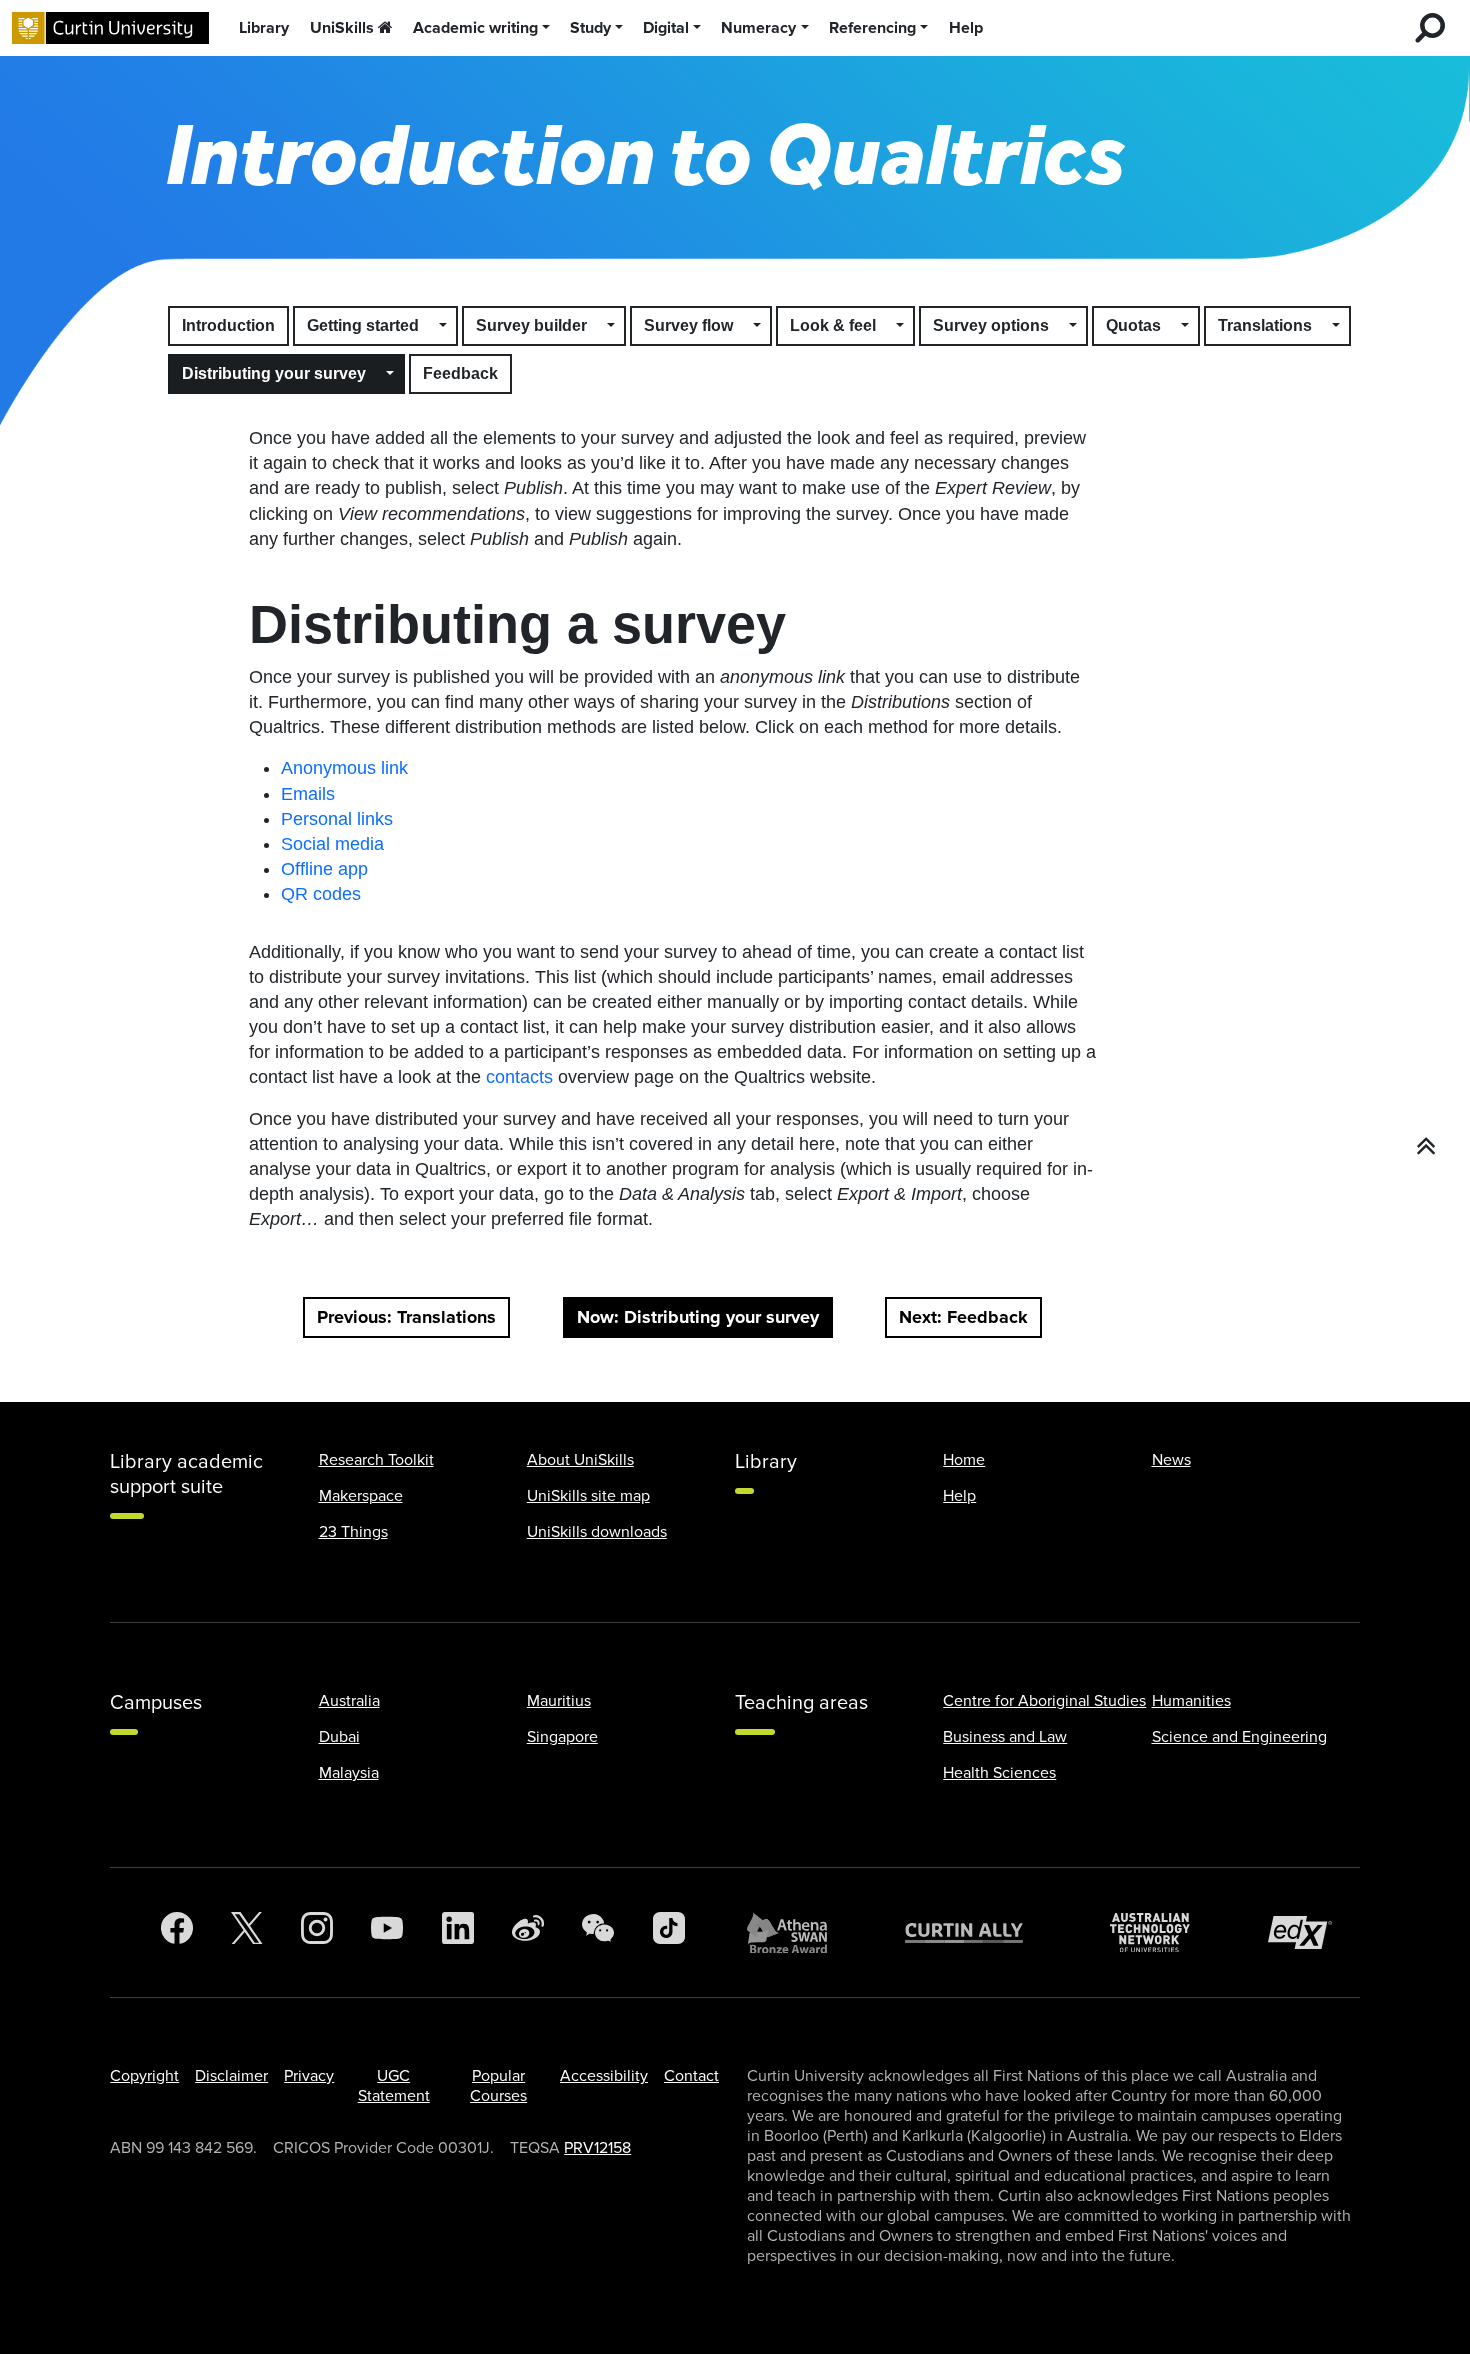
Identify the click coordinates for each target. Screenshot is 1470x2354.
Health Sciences (999, 1773)
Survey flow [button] (688, 325)
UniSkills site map (588, 1496)
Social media (332, 844)
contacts (519, 1077)
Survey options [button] (991, 325)
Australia (349, 1701)
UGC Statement (394, 2086)
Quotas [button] (1133, 325)
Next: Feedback (963, 1317)
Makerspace (361, 1496)
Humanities (1191, 1701)
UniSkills (342, 28)
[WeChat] (598, 1933)
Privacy (309, 2076)
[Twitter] (247, 1933)
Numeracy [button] (758, 28)
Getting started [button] (363, 325)
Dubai (339, 1737)
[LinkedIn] (458, 1933)
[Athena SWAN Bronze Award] (797, 1933)
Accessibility (604, 2076)
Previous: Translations (406, 1317)
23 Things (353, 1532)
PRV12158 (597, 2148)
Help (966, 28)
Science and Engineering (1239, 1737)
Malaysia (349, 1773)
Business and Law (1005, 1737)
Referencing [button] (872, 28)
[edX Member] (1308, 1932)
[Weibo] (528, 1933)
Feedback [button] (460, 373)
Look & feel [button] (833, 325)
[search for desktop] (1430, 28)
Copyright (144, 2076)
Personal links (337, 819)
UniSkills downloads (597, 1532)
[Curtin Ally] (979, 1932)
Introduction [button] (228, 325)
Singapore (562, 1737)
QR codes (321, 894)
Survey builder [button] (531, 325)
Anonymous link (344, 768)
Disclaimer (231, 2076)
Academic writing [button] (475, 28)
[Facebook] (177, 1933)
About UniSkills (580, 1460)
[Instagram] (317, 1933)
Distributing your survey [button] (274, 373)
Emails (308, 794)
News (1171, 1460)
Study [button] (590, 28)
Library (264, 28)
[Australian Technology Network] (1160, 1932)
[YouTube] (387, 1933)
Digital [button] (666, 28)
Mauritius (559, 1701)
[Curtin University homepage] (110, 28)
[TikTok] (669, 1933)
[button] (444, 326)
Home (964, 1460)
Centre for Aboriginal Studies (1044, 1701)
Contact (691, 2076)
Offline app (324, 869)
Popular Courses (498, 2086)
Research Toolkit (376, 1460)
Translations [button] (1265, 325)
